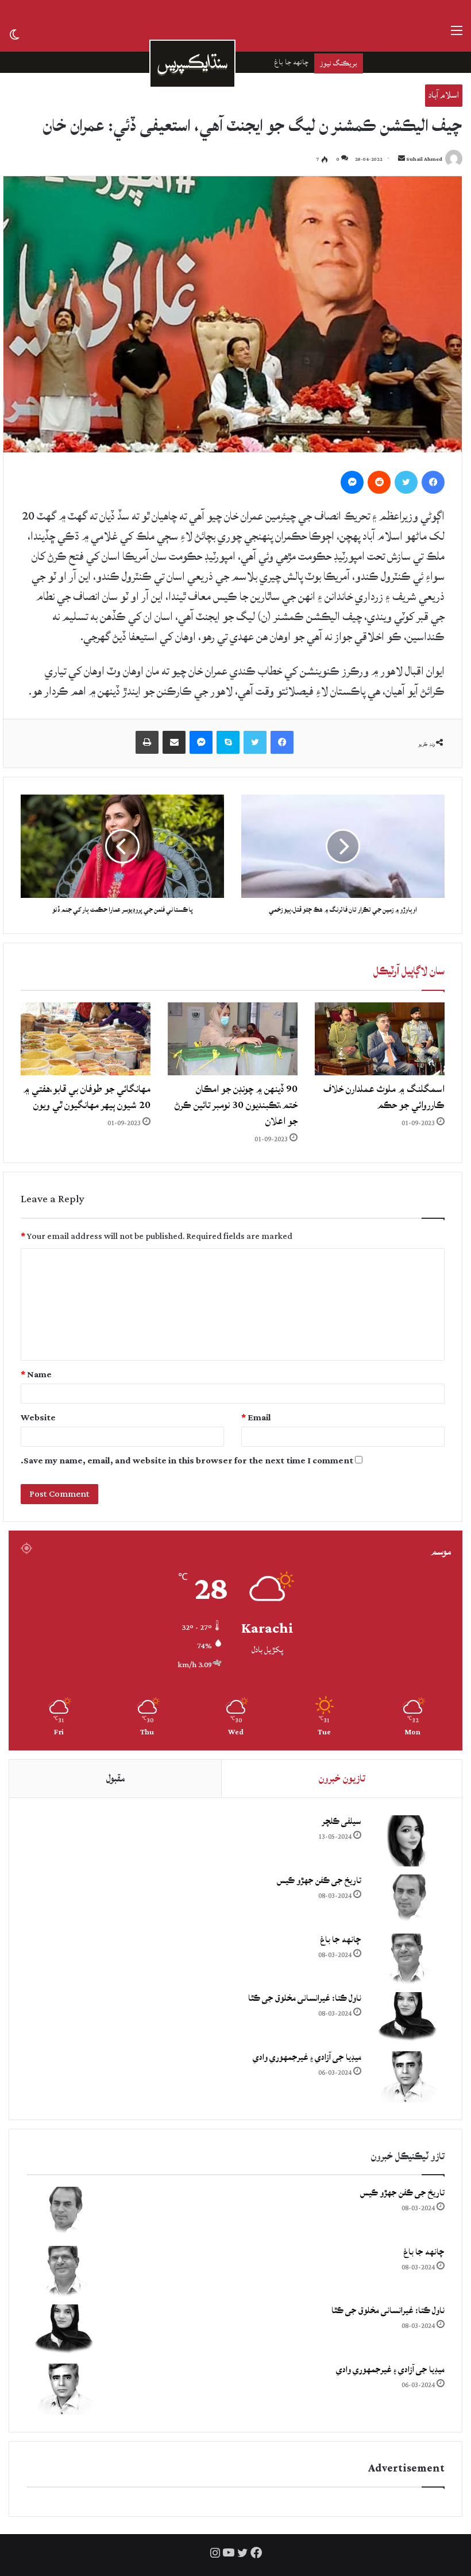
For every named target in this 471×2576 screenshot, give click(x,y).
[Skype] (228, 742)
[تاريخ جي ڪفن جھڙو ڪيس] (407, 1900)
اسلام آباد (444, 95)
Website (38, 1418)
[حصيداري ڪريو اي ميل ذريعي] (174, 742)
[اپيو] (147, 742)
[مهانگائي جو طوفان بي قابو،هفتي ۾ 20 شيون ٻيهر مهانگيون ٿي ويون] (86, 1039)
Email (256, 1418)
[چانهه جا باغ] (407, 1959)
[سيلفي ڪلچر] (407, 1841)
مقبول (115, 1778)
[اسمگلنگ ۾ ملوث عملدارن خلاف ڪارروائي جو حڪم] (380, 1039)
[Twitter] (406, 482)
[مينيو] (457, 36)
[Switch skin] (14, 36)
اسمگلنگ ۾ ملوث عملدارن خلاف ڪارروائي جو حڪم (384, 1097)
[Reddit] (379, 482)
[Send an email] (401, 159)
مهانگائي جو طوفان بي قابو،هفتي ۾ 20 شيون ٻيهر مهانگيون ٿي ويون (87, 1097)
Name (36, 1375)
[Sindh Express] (192, 64)
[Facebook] (433, 482)
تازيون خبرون (342, 1778)
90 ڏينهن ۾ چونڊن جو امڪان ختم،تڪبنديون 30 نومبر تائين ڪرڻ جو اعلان (236, 1105)
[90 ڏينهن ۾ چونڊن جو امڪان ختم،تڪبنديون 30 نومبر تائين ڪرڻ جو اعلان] (233, 1039)
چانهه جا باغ (341, 1940)
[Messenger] (352, 482)
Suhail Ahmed (424, 159)
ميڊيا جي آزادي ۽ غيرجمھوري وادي (307, 2057)
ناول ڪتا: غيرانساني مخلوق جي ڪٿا (258, 62)
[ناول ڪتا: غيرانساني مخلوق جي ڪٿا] (407, 2018)
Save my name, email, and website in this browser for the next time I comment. (187, 1461)
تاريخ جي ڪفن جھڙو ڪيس (319, 1880)
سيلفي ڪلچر (341, 1821)
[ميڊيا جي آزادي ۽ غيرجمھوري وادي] (407, 2077)
